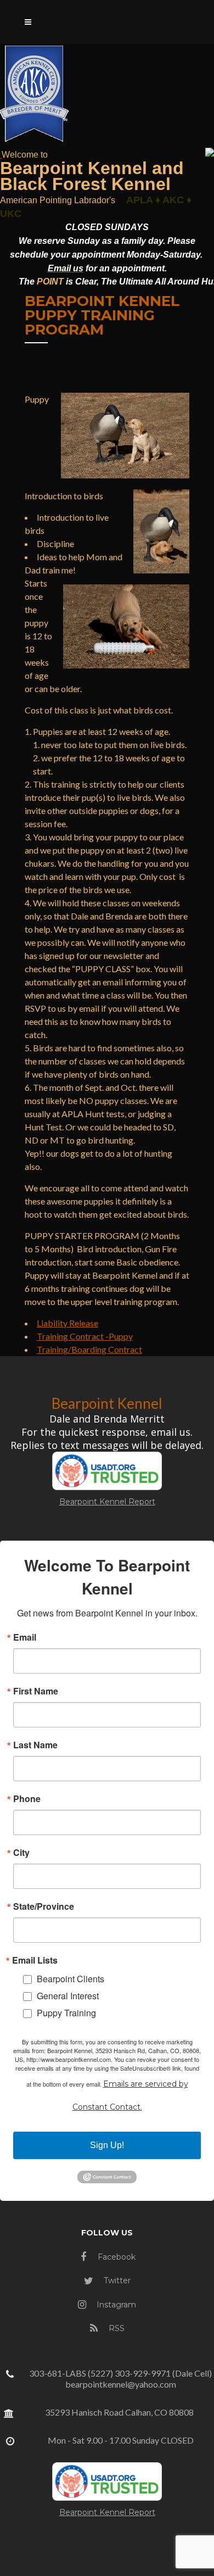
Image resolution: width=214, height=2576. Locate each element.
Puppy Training (66, 2013)
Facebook (116, 2257)
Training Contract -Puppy (85, 1336)
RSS (116, 2328)
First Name (36, 1691)
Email (25, 1637)
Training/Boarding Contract (89, 1349)
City (21, 1853)
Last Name (35, 1745)
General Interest (68, 1996)
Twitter (116, 2281)
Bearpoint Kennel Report (107, 1502)
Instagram (115, 2305)
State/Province (44, 1906)
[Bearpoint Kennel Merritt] (1, 154)
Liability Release (67, 1323)
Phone (27, 1799)
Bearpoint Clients (71, 1979)
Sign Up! (107, 2145)
